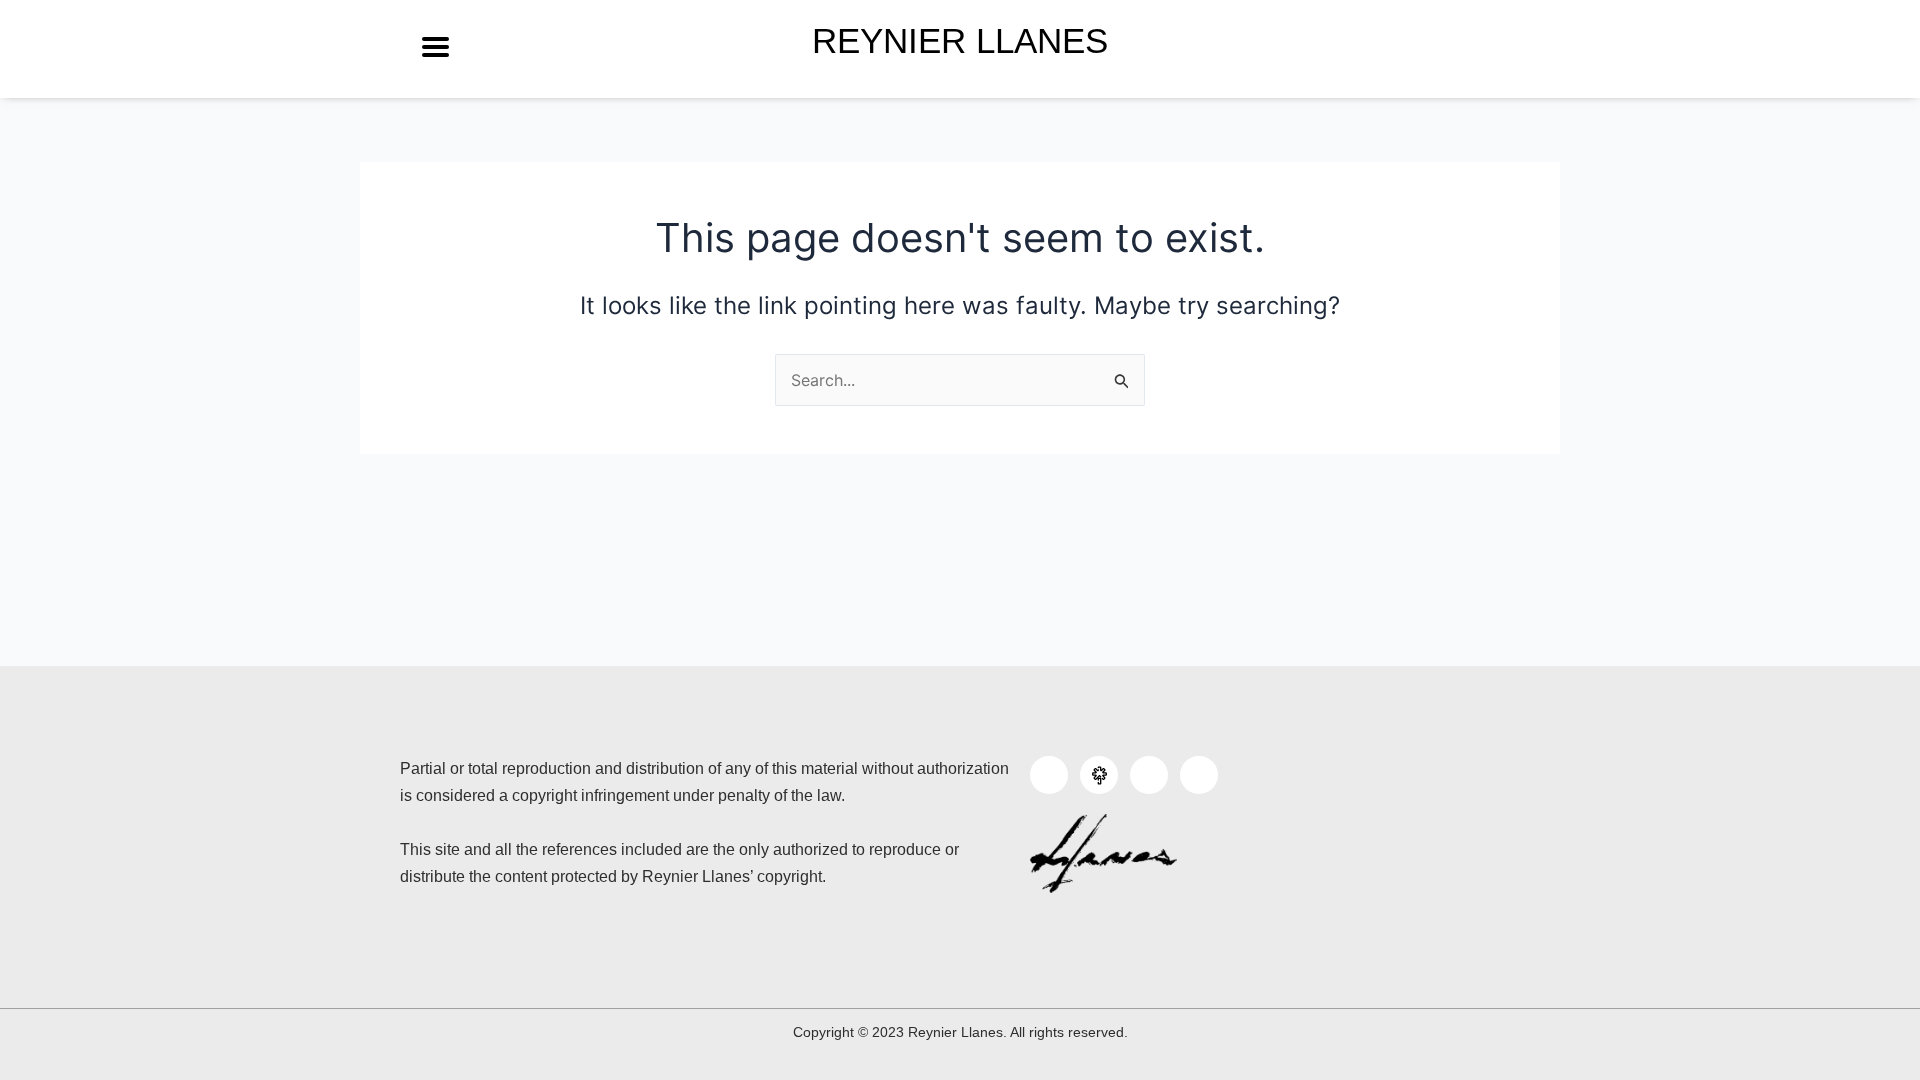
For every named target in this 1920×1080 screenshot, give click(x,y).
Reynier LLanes (960, 40)
